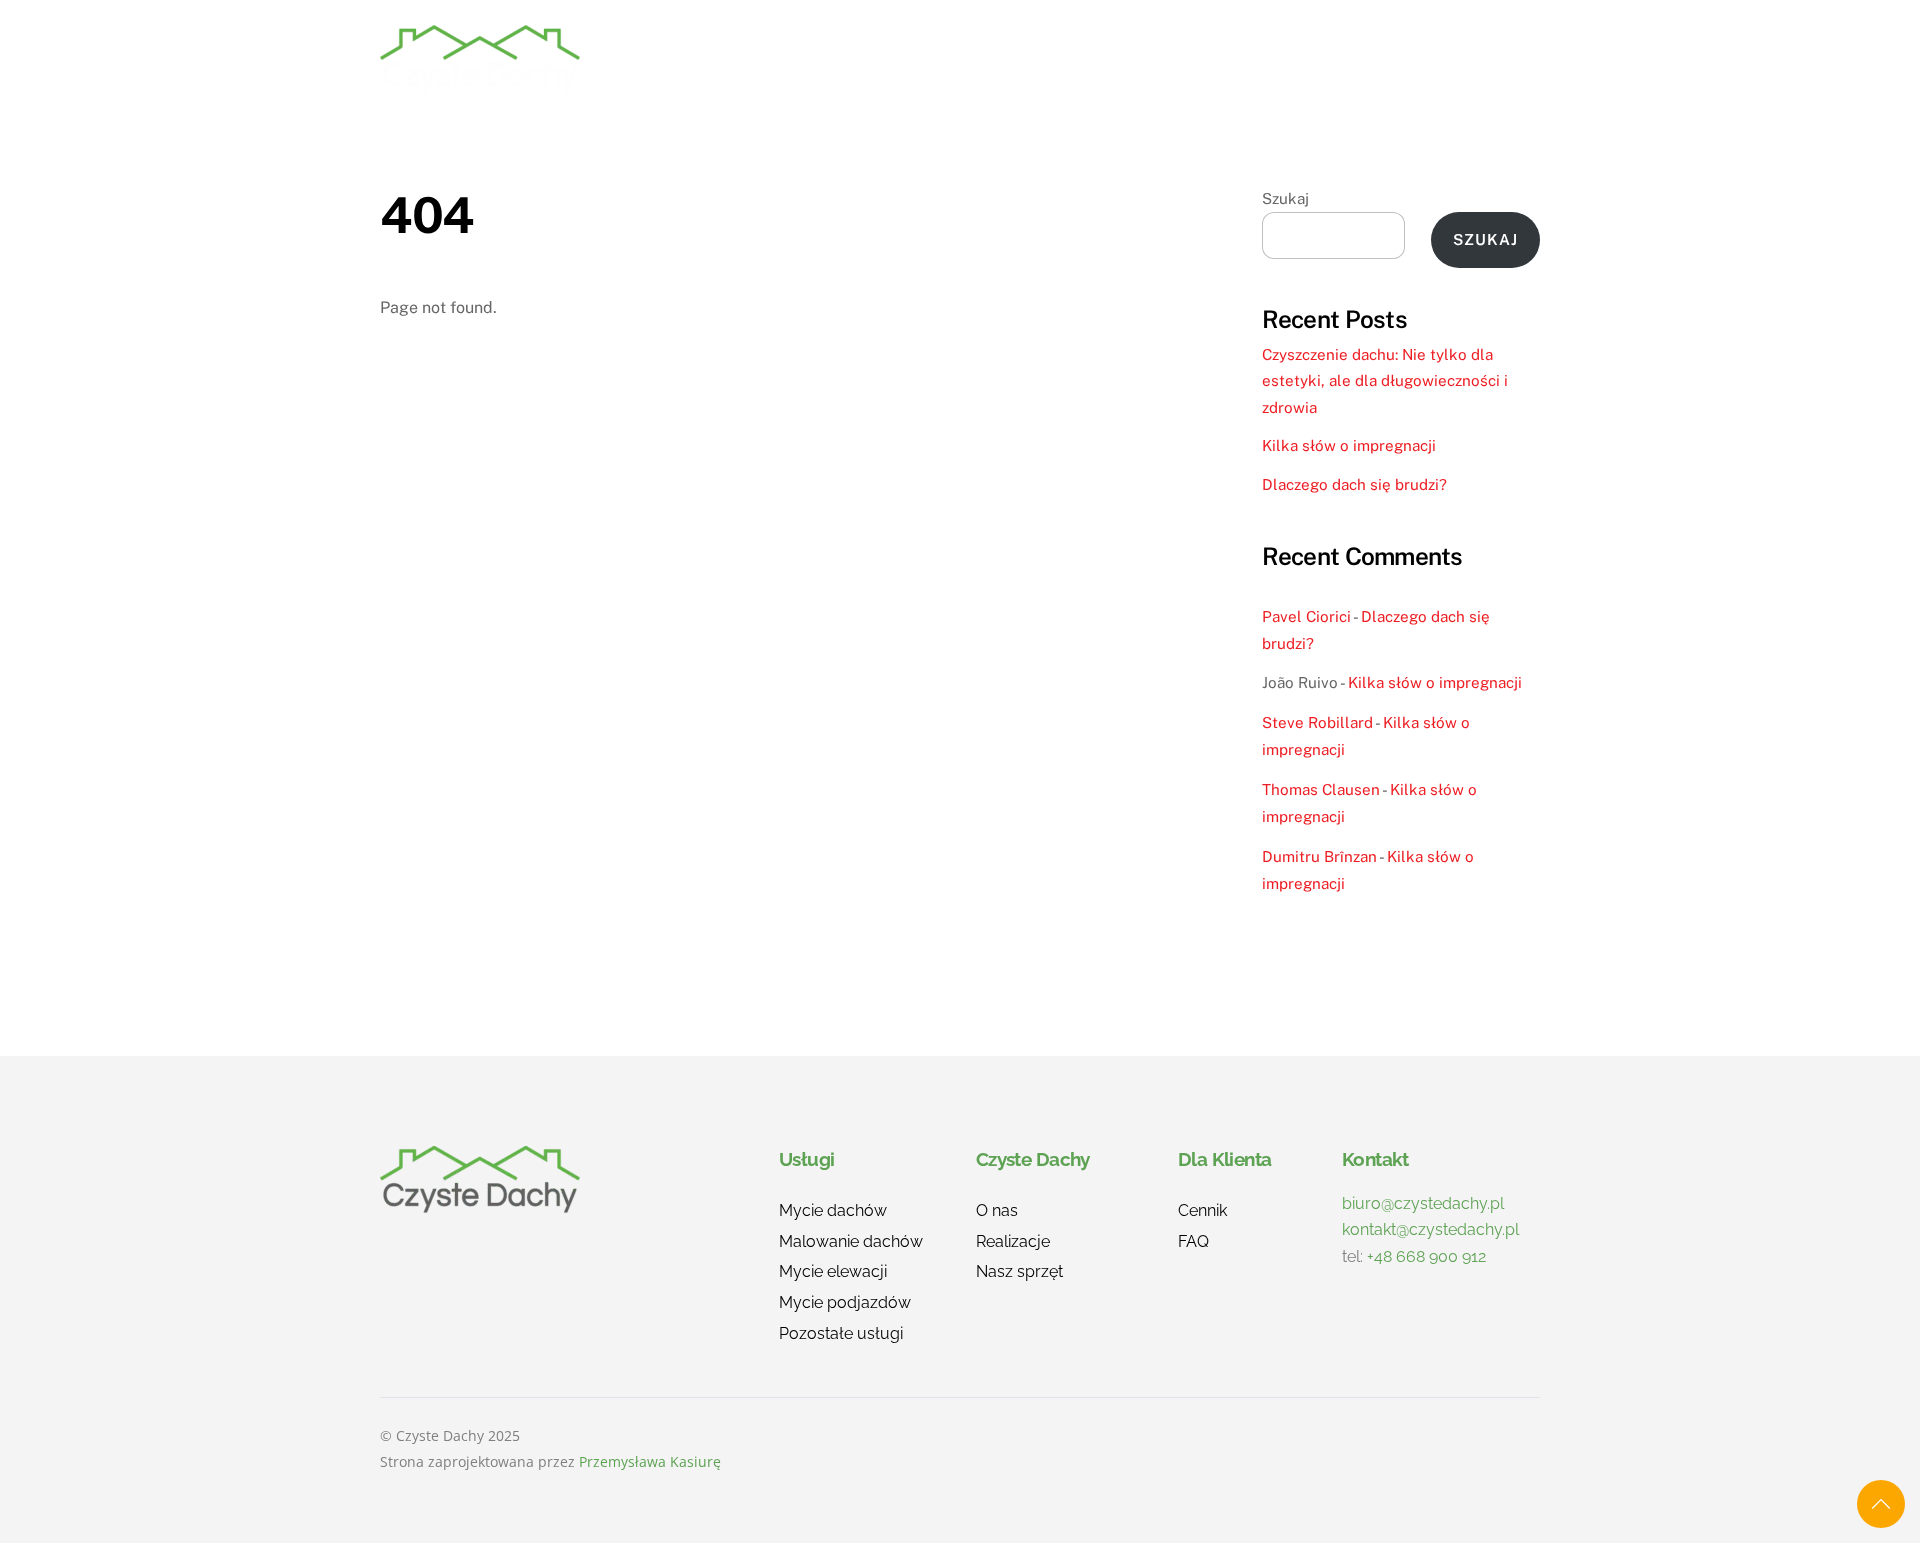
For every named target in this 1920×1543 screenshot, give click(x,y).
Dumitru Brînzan (1319, 856)
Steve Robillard (1317, 722)
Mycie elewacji (833, 1271)
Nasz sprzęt (1019, 1271)
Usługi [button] (901, 58)
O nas (1129, 58)
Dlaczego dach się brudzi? (1354, 484)
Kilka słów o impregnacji (1349, 445)
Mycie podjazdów (845, 1302)
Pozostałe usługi (841, 1333)
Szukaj (1285, 198)
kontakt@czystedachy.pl (1430, 1229)
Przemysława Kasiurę (650, 1461)
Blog (1385, 58)
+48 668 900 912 (1426, 1256)
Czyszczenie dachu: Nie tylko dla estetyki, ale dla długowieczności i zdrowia (1385, 381)
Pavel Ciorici (1306, 616)
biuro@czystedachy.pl (1423, 1203)
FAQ (1308, 58)
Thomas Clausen (1321, 789)
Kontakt (1483, 58)
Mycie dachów (833, 1210)
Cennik (1223, 58)
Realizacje (1017, 58)
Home (808, 58)
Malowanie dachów (851, 1241)
